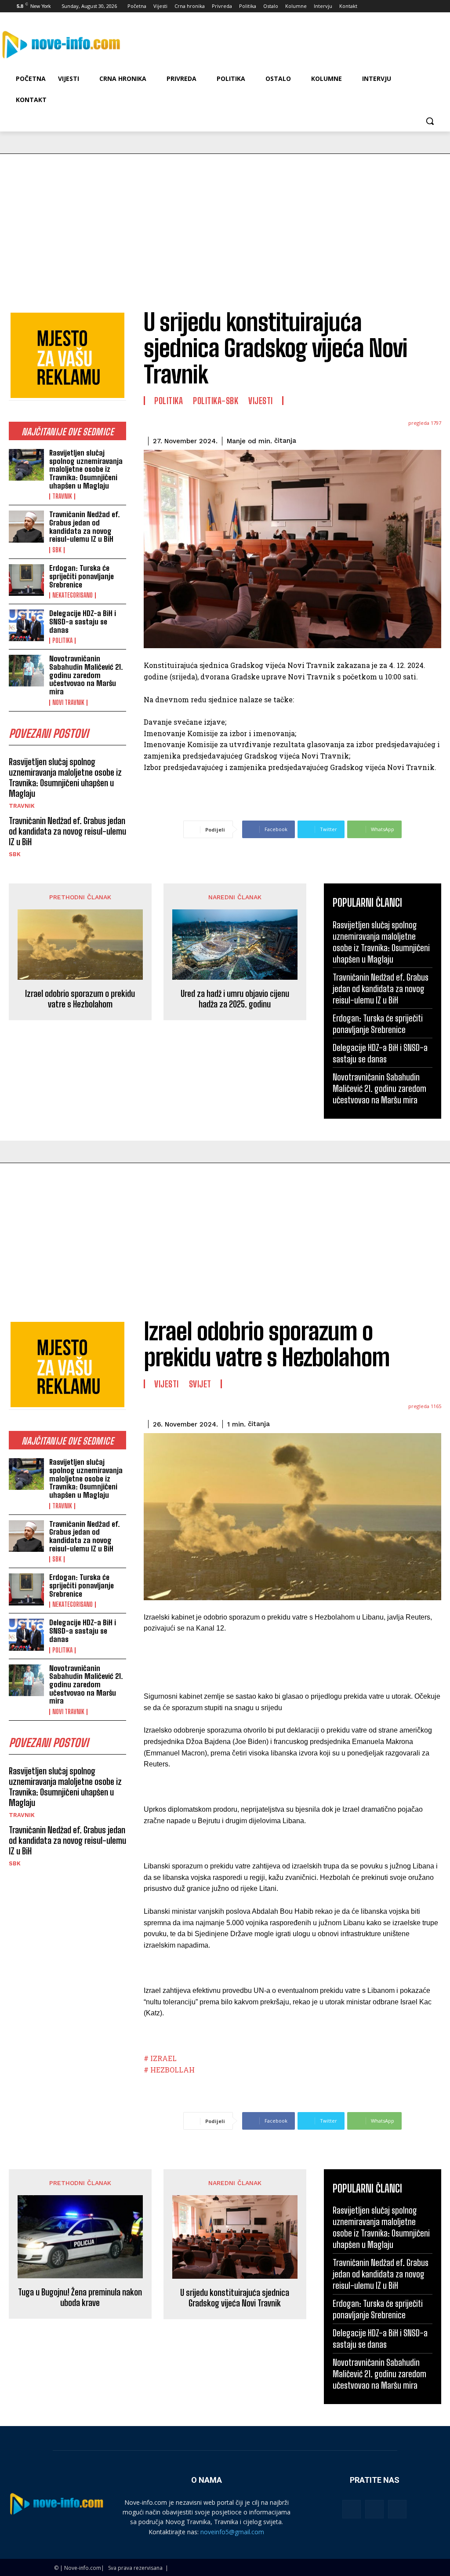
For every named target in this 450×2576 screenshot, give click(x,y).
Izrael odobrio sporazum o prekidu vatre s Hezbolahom (80, 999)
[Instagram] (399, 6)
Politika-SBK (216, 401)
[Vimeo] (423, 6)
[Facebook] (386, 6)
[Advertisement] (225, 220)
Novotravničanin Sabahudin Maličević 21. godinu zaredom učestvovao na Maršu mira (86, 675)
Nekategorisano (73, 595)
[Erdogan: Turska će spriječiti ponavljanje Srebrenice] (26, 580)
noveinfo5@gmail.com (232, 2532)
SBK (57, 550)
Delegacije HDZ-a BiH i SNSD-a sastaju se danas (83, 621)
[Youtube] (435, 6)
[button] (430, 121)
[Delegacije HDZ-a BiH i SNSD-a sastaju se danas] (26, 625)
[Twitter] (411, 6)
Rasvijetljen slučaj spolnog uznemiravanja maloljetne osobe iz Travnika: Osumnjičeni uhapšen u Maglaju (86, 469)
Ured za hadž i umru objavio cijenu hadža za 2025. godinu (235, 999)
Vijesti (261, 401)
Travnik (62, 496)
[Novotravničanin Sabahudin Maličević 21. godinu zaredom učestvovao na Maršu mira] (26, 671)
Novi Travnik (68, 703)
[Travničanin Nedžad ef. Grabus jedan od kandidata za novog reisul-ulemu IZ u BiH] (26, 526)
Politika (62, 641)
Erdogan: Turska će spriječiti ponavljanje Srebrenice (82, 576)
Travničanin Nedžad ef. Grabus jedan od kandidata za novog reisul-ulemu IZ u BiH (85, 527)
